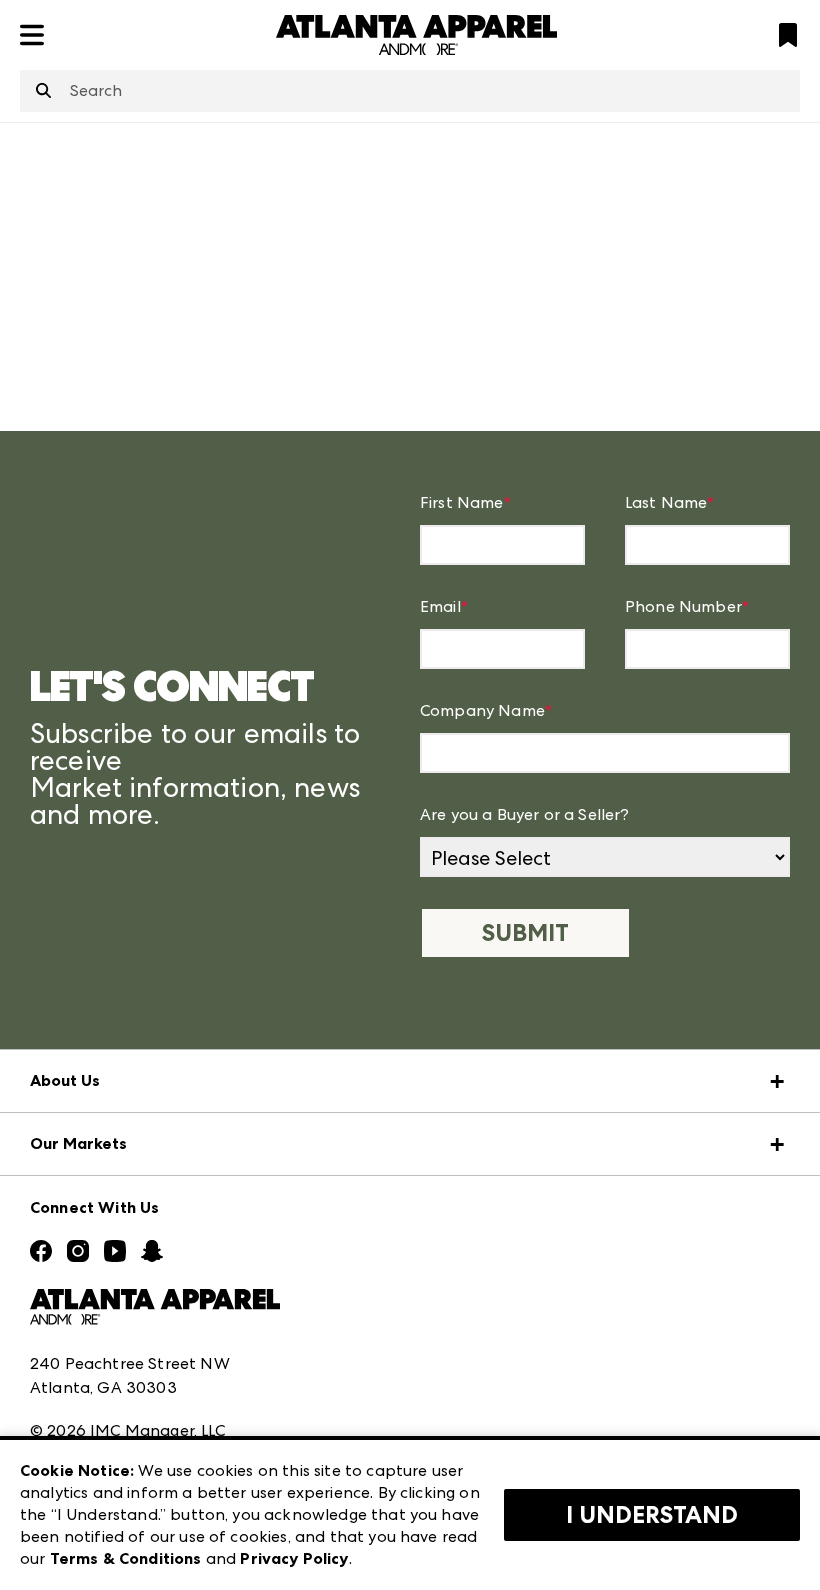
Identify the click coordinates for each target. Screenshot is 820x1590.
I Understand (652, 1515)
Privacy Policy (294, 1558)
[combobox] (410, 91)
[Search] (43, 92)
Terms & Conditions (126, 1558)
